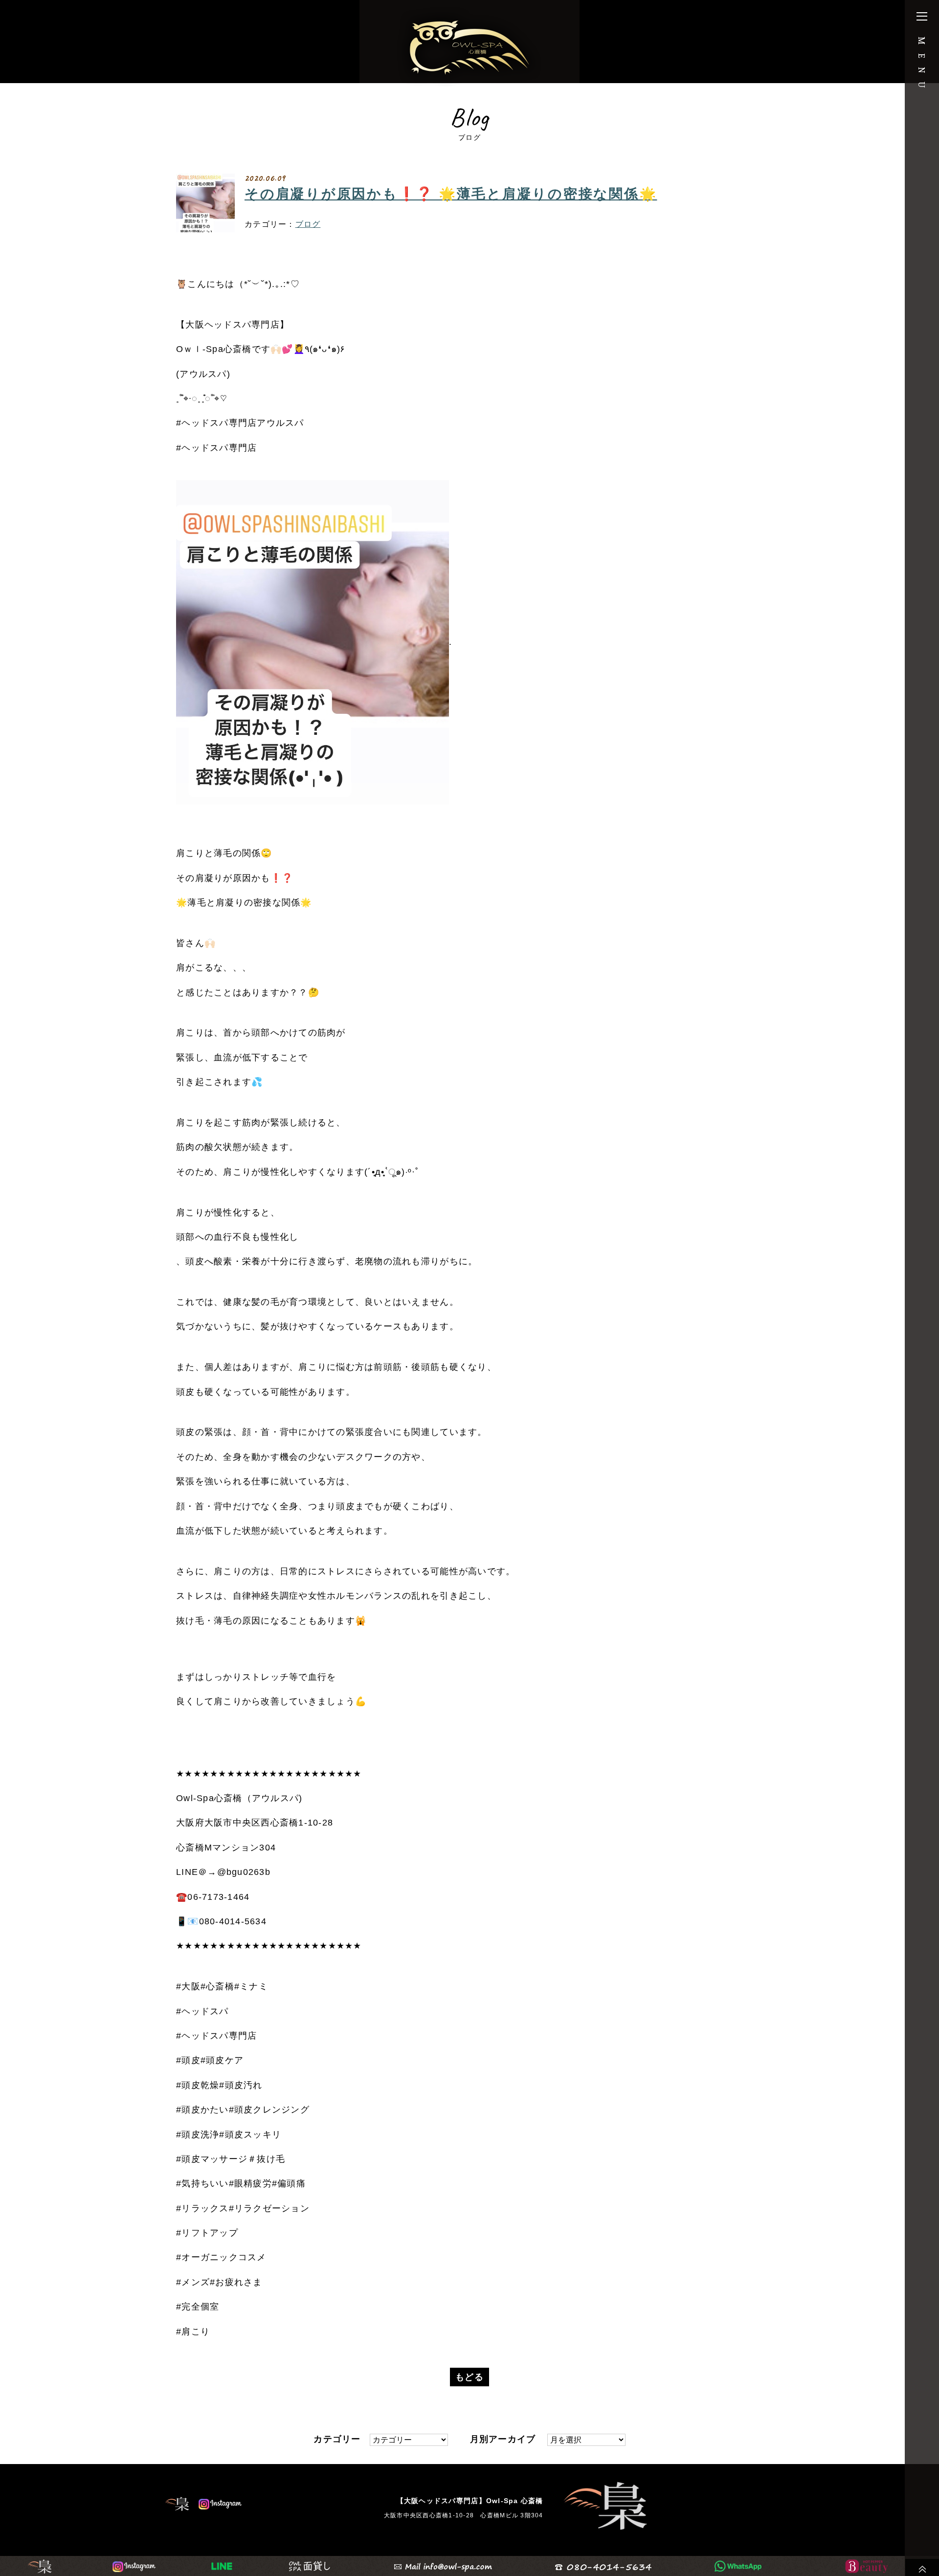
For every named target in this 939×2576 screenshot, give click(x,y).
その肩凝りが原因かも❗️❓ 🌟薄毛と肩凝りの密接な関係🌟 (451, 194)
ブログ (308, 224)
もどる (469, 2377)
